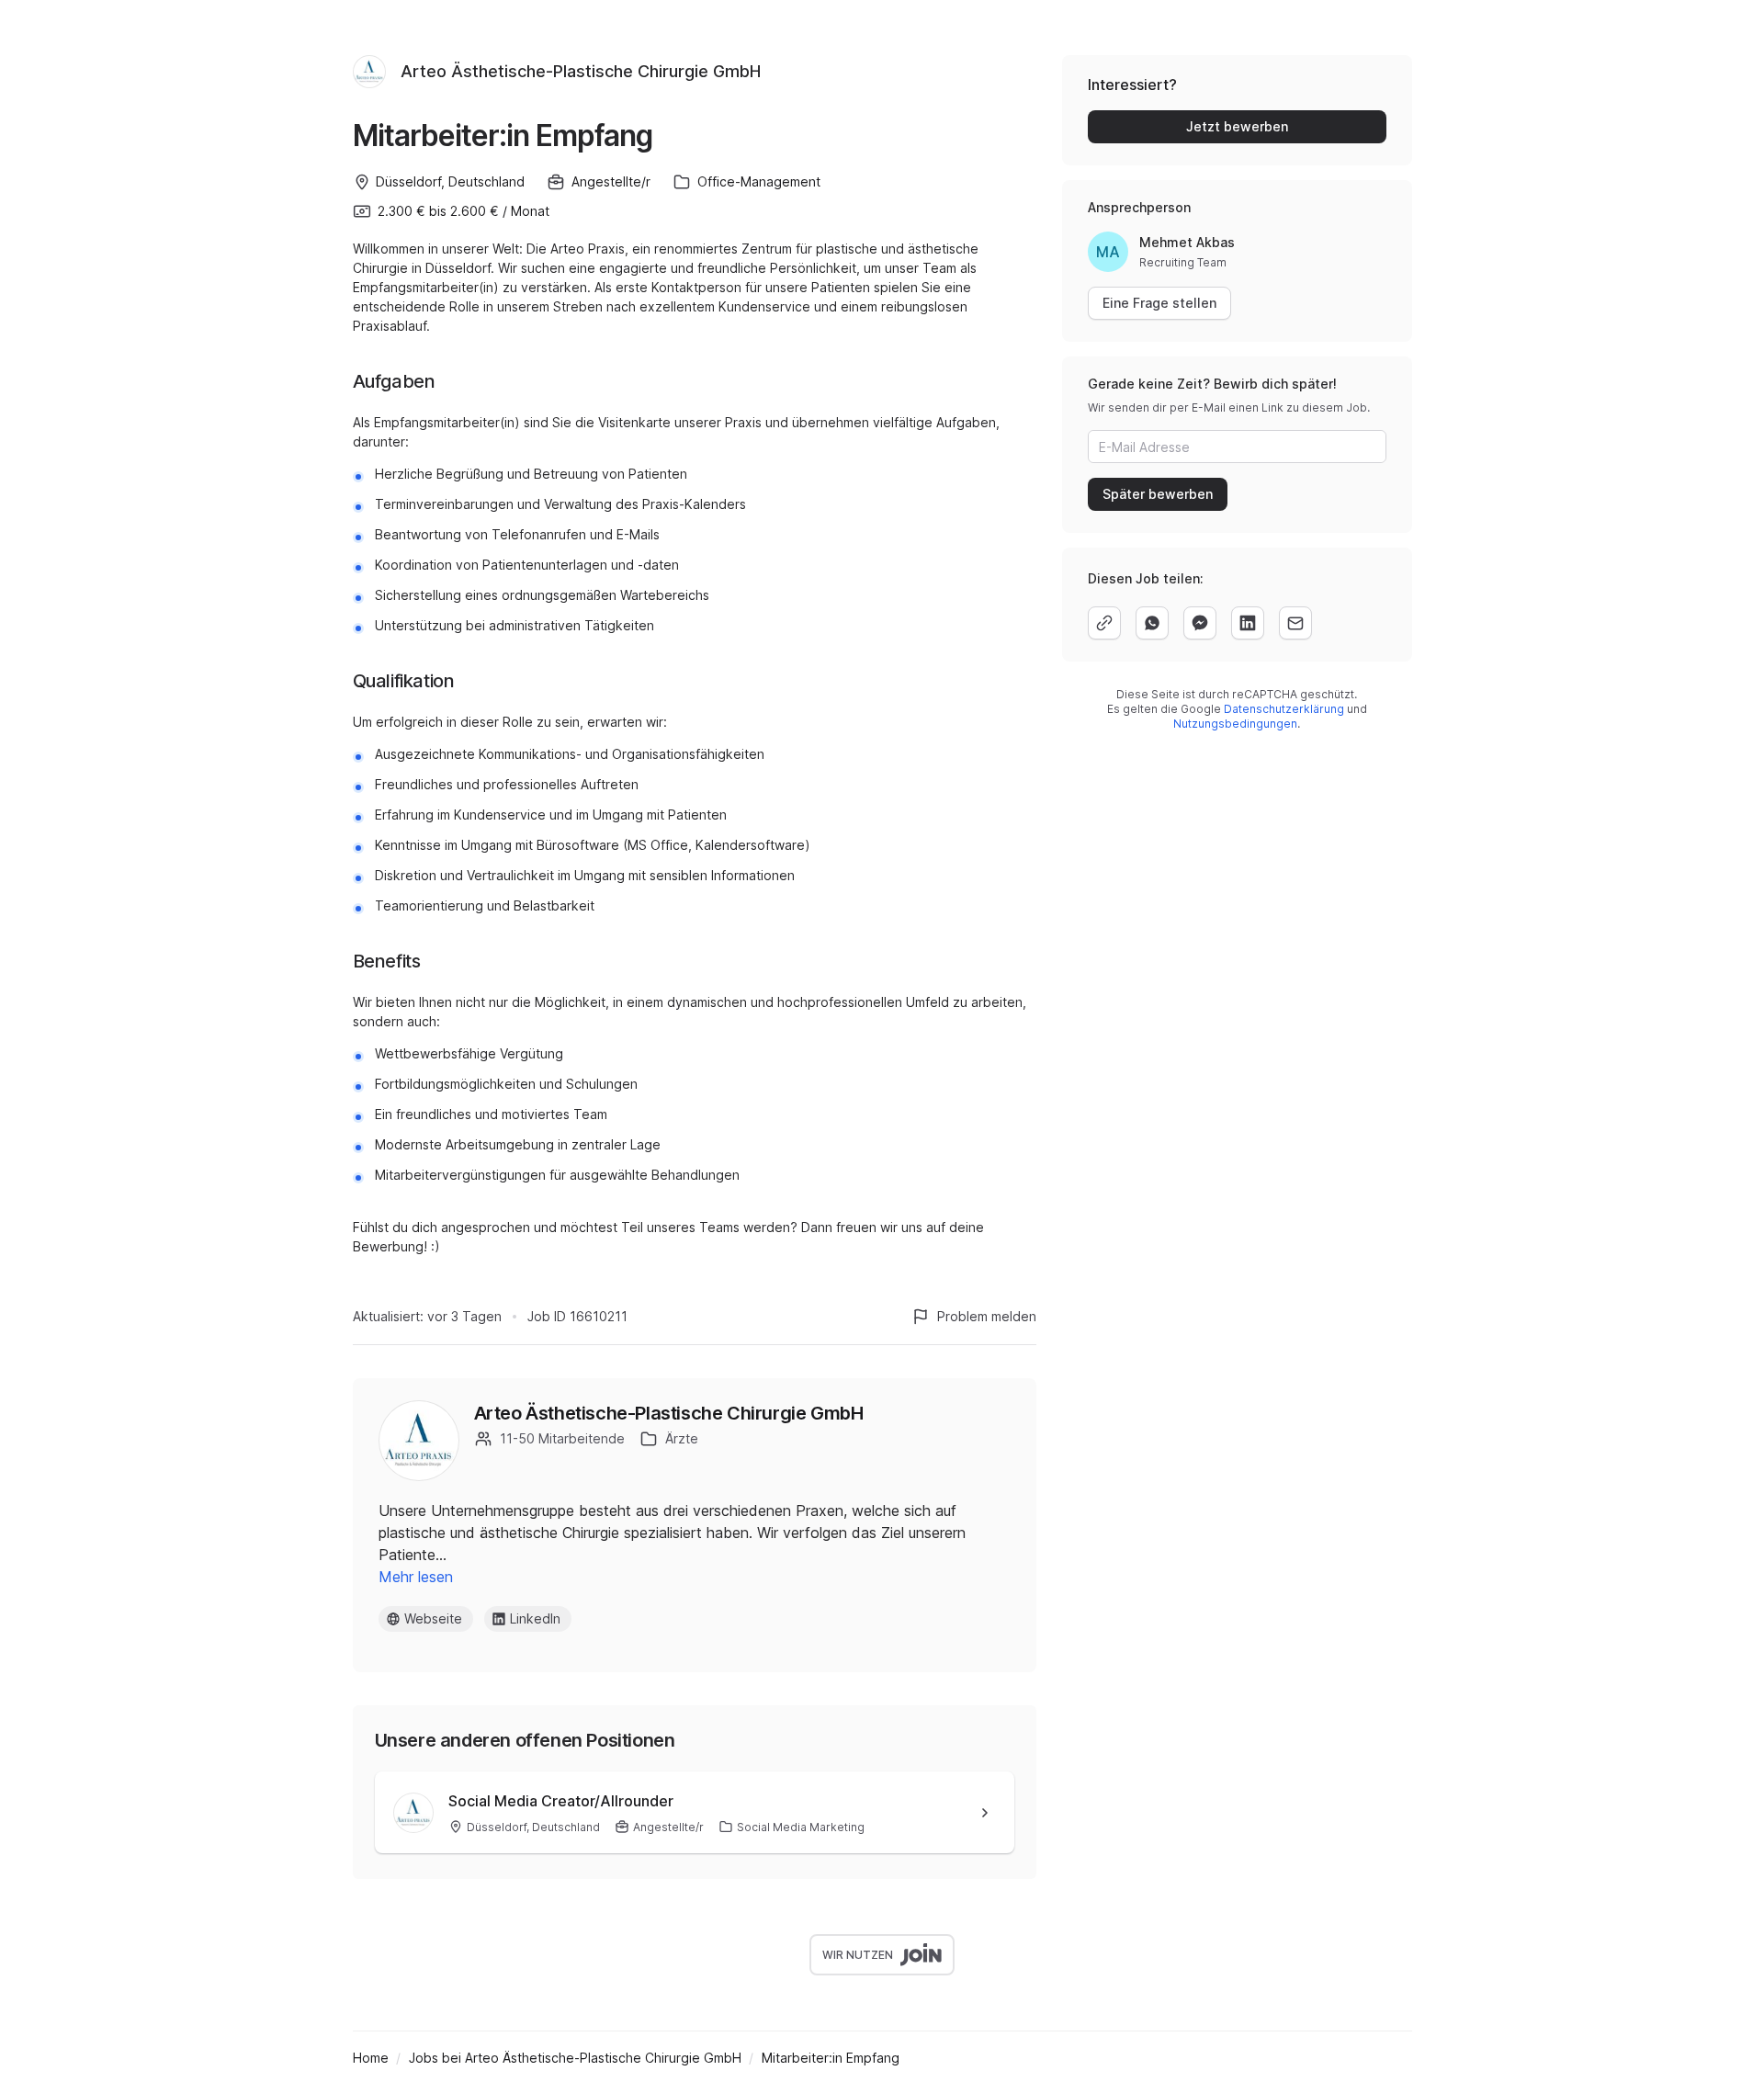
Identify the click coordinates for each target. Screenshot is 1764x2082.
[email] (1295, 623)
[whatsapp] (1152, 623)
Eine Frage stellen (1159, 303)
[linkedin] (1248, 623)
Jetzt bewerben (1237, 126)
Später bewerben (1158, 494)
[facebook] (1200, 623)
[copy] (1104, 623)
